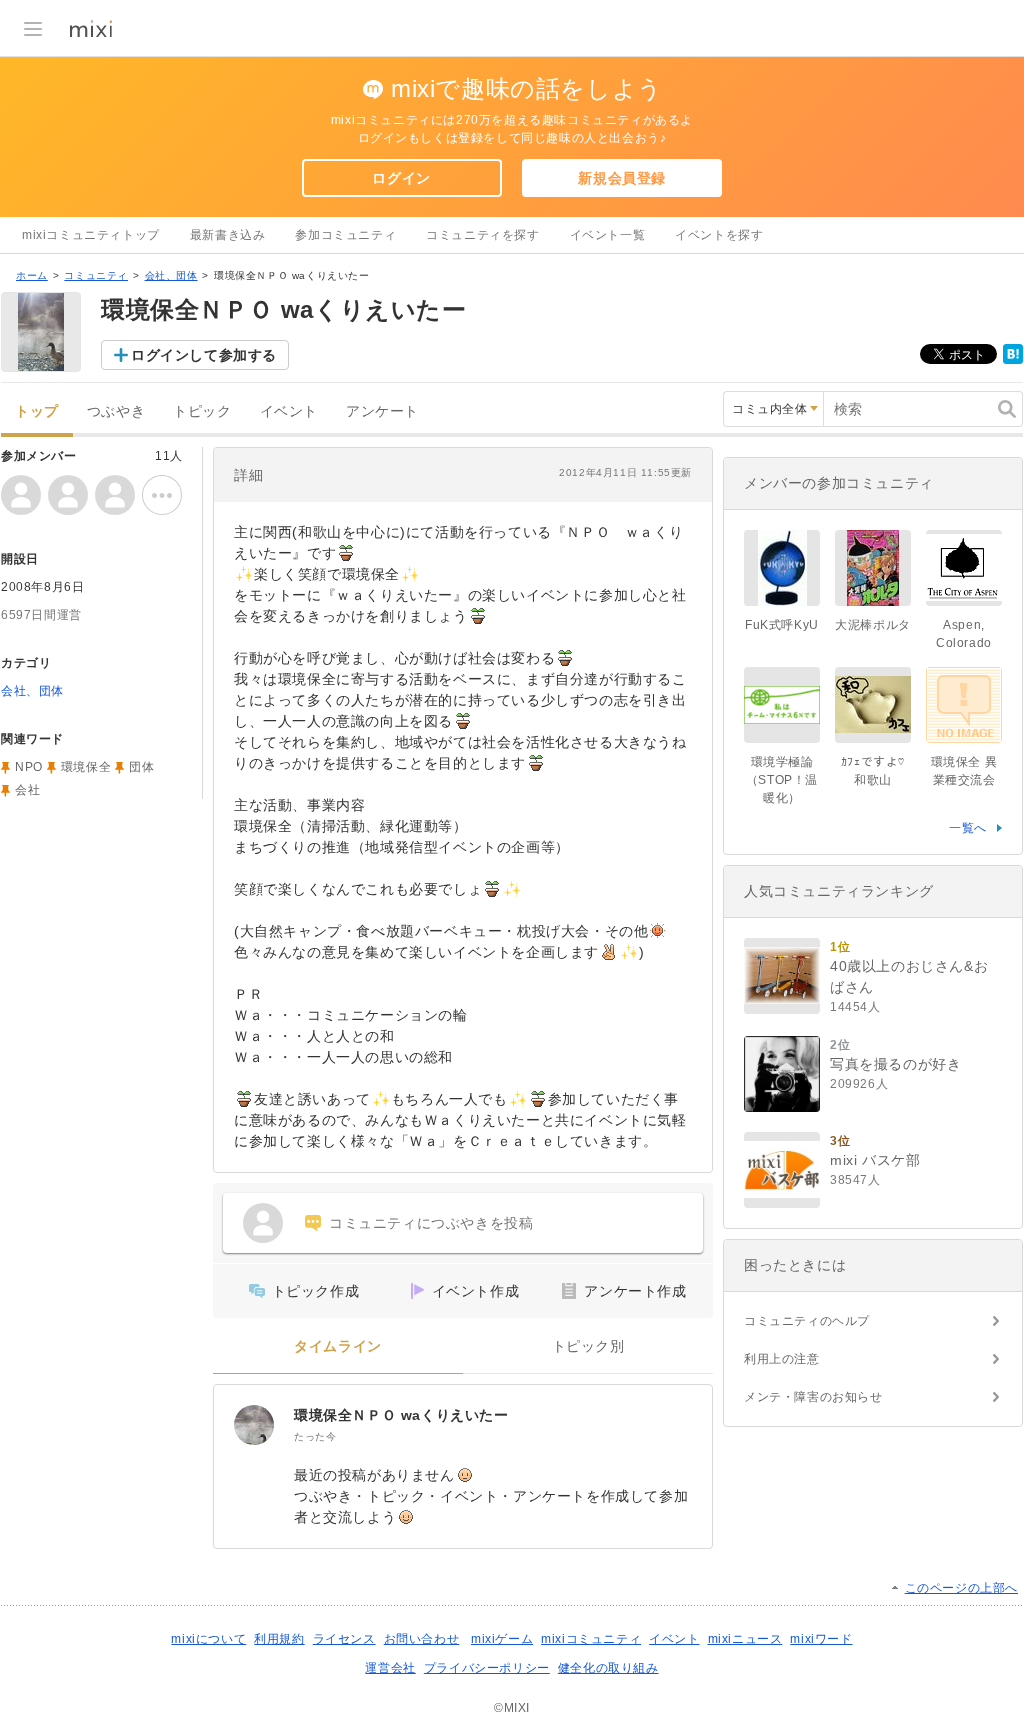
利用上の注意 (782, 1359)
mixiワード (821, 1639)
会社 (27, 790)
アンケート (382, 411)
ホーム (32, 275)
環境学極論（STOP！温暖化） (782, 780)
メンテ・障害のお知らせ (813, 1397)
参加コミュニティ (345, 235)
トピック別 (588, 1346)
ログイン (401, 178)
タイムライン (338, 1346)
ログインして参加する (204, 355)
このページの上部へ (961, 1588)
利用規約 (279, 1639)
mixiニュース (745, 1639)
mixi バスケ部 (875, 1160)
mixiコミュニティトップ (91, 235)
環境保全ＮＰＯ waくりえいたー (401, 1415)
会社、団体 (171, 275)
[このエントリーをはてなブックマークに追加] (1013, 360)
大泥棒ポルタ (873, 625)
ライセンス (344, 1639)
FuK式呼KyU (782, 625)
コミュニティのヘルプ (807, 1321)
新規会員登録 (622, 178)
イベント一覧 (608, 235)
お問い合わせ (422, 1639)
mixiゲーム (502, 1639)
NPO (29, 767)
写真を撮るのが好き (895, 1064)
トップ (37, 411)
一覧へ (968, 828)
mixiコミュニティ (591, 1639)
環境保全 (86, 767)
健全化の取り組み (608, 1668)
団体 (141, 767)
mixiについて (208, 1639)
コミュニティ (96, 275)
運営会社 (390, 1668)
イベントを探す (719, 235)
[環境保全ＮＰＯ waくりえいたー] (254, 1425)
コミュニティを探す (482, 235)
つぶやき (116, 411)
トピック (202, 411)
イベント (289, 411)
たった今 (315, 1436)
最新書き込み (228, 235)
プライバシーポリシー (487, 1668)
